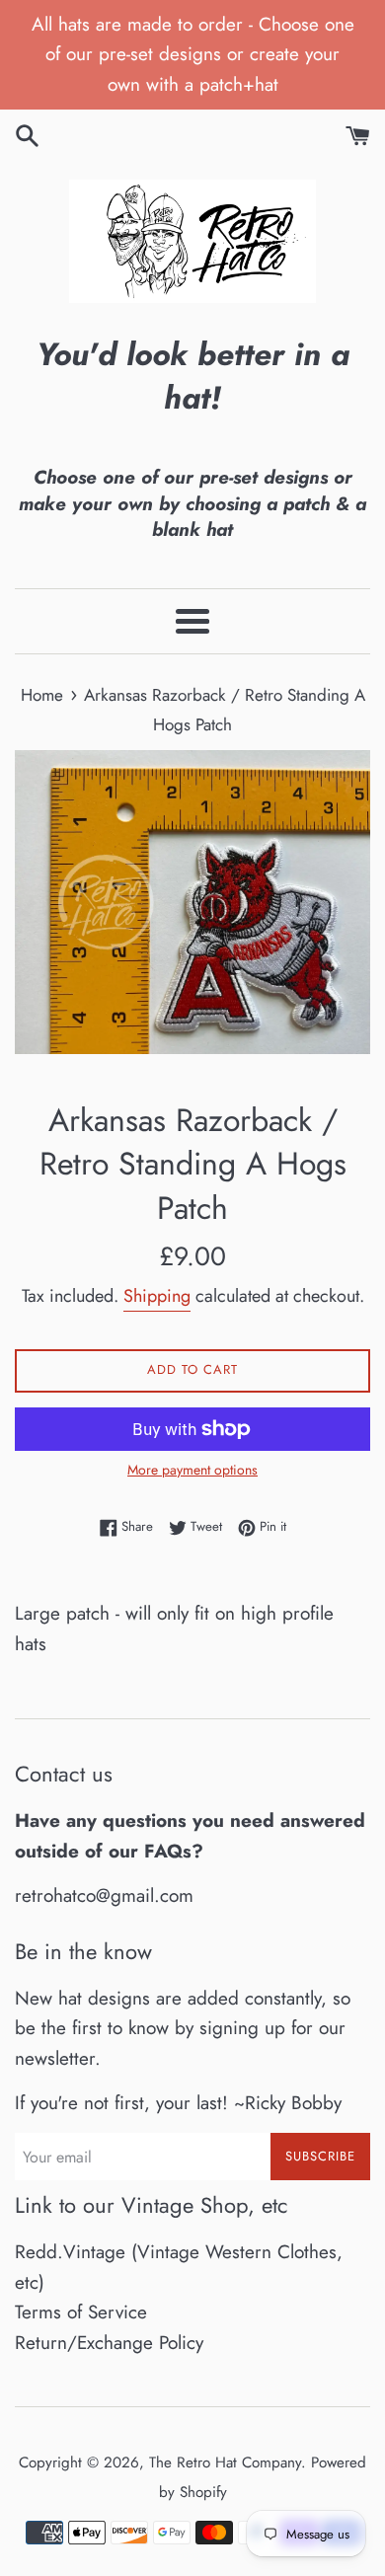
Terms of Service (81, 2312)
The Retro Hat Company (225, 2462)
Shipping (157, 1296)
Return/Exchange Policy (109, 2343)
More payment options (192, 1470)
